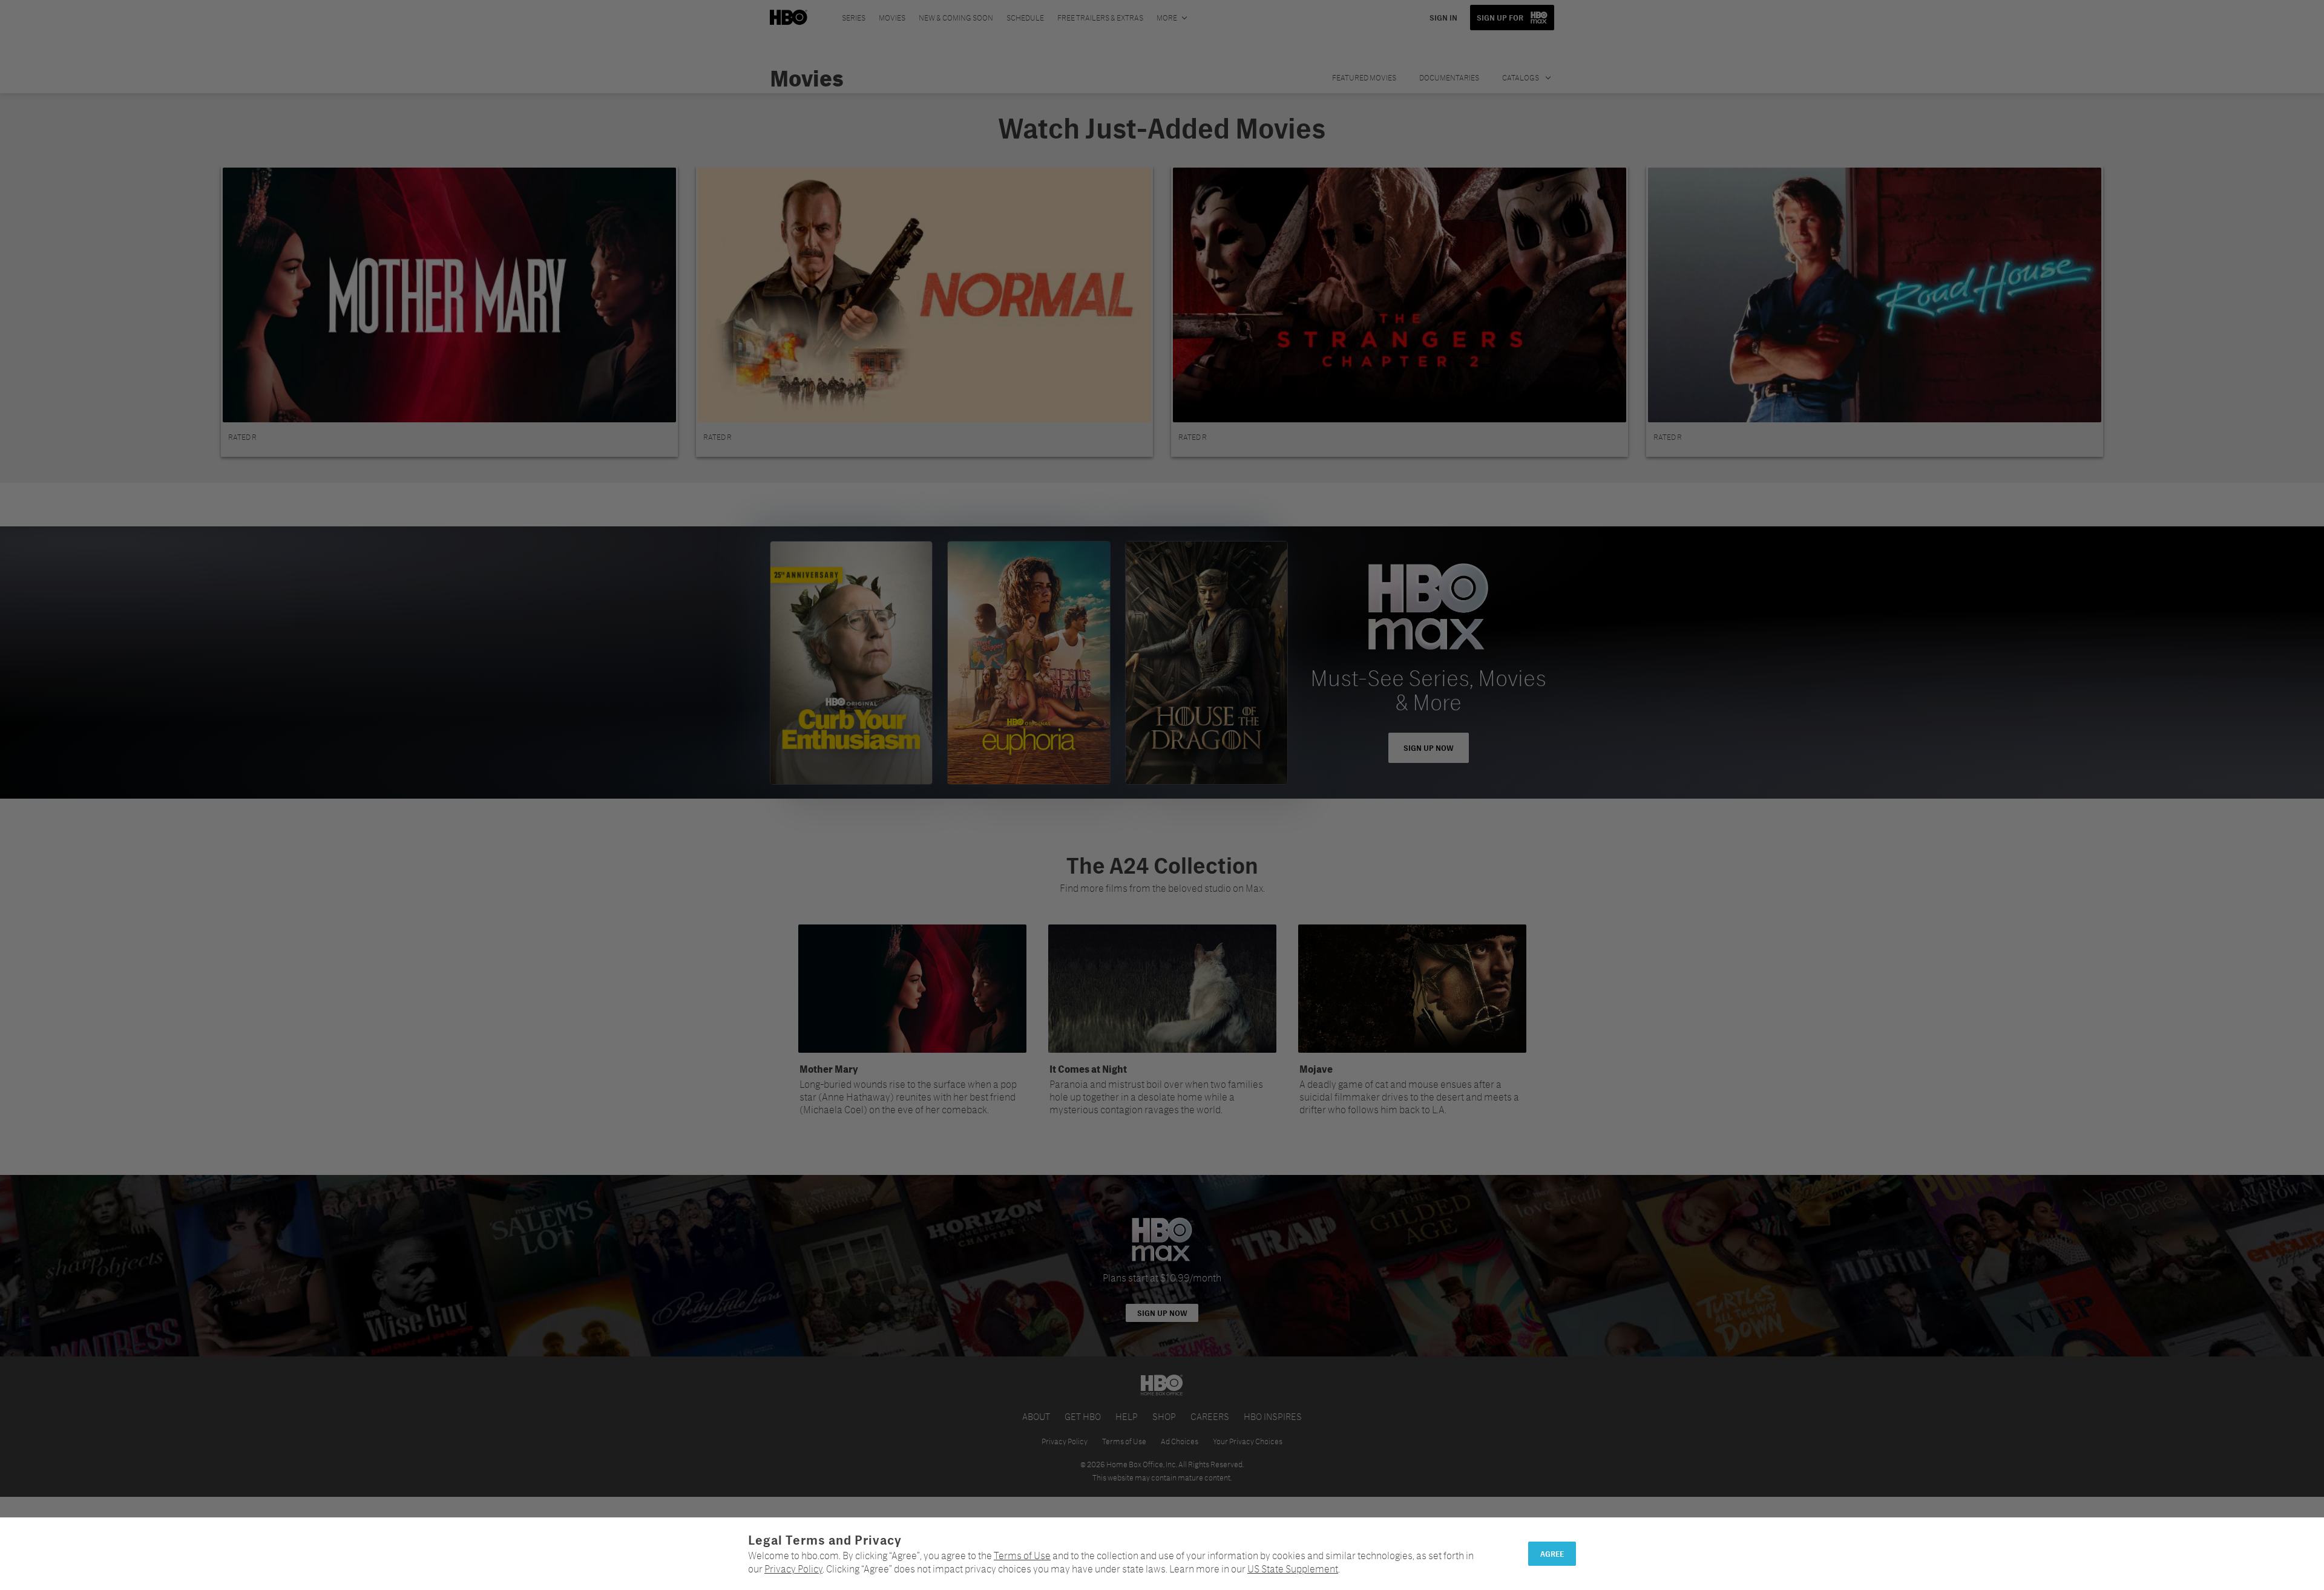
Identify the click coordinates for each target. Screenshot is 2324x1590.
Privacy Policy (793, 1569)
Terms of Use (1022, 1555)
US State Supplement (1293, 1569)
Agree (1552, 1554)
